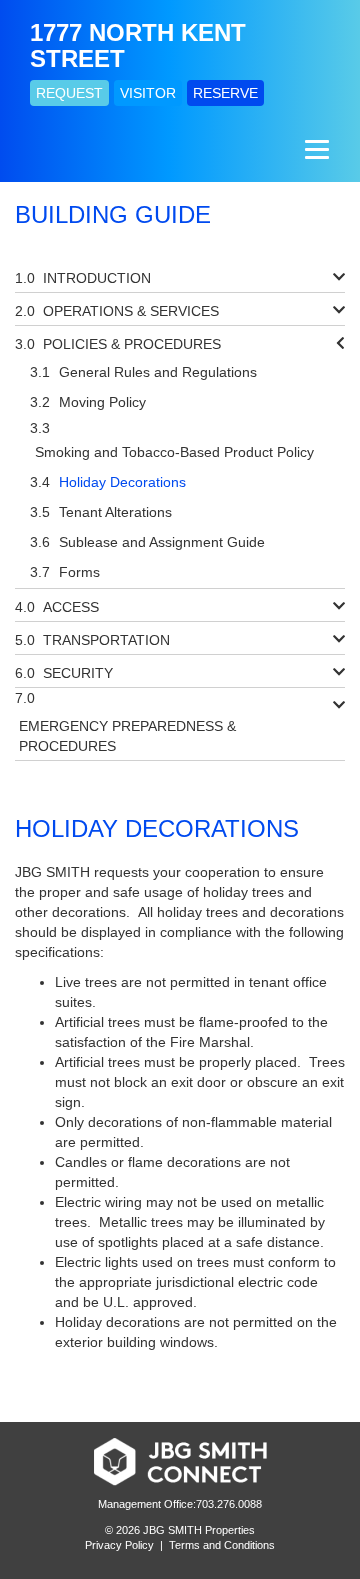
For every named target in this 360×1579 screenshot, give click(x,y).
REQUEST (69, 93)
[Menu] (314, 149)
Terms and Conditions (222, 1545)
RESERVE (225, 93)
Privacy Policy (119, 1545)
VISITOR (148, 93)
